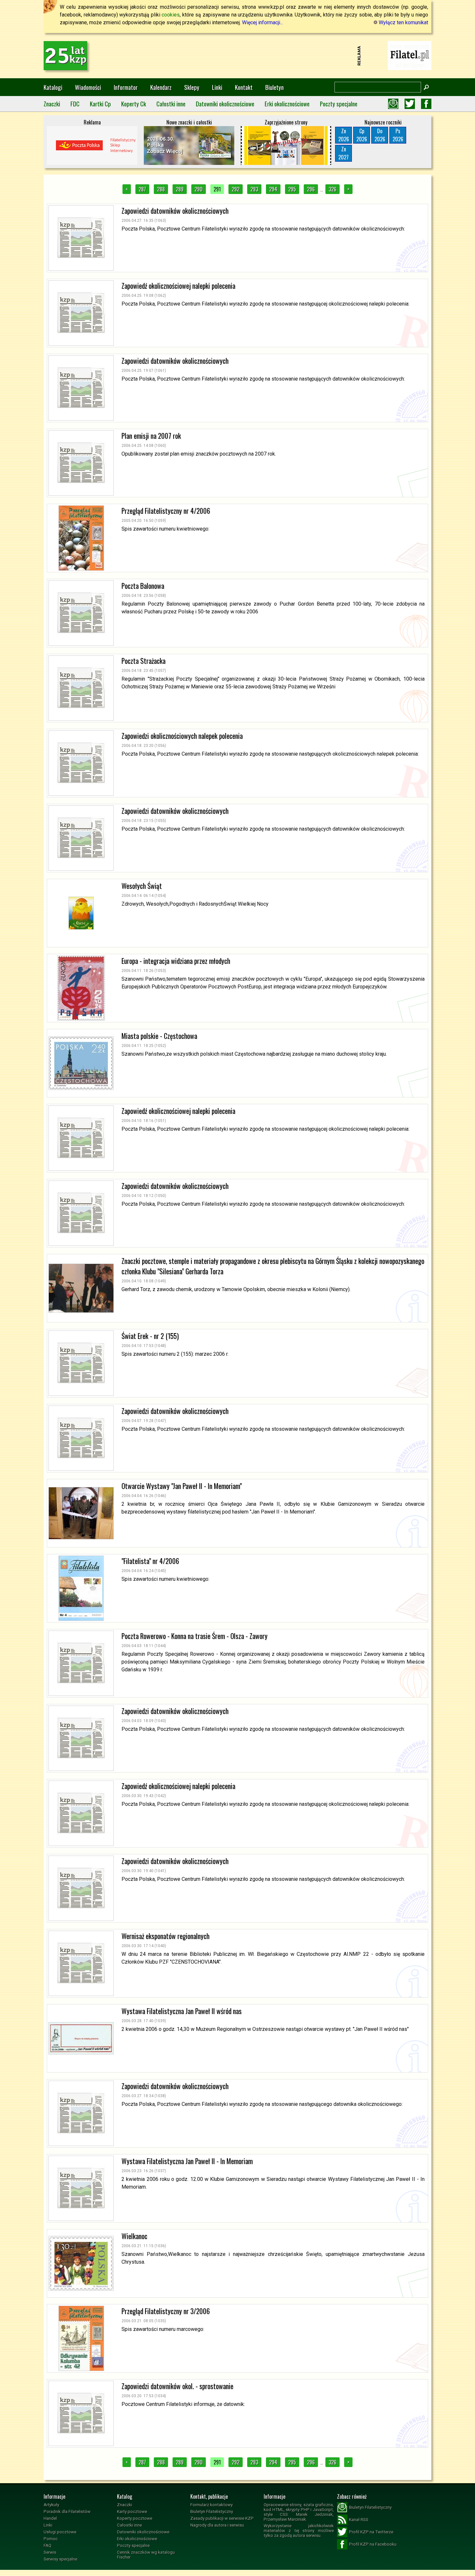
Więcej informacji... (263, 22)
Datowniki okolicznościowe (225, 104)
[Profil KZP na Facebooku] (426, 104)
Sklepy (192, 87)
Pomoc (51, 2539)
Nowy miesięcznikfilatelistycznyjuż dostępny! (410, 55)
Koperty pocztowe (135, 2518)
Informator (126, 87)
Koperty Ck (134, 104)
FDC (75, 104)
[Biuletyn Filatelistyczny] (393, 104)
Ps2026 (398, 135)
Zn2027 (343, 153)
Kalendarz (161, 87)
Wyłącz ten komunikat (403, 22)
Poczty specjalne (339, 104)
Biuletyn (274, 87)
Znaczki (52, 104)
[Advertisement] (238, 56)
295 (292, 189)
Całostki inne (171, 104)
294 (273, 189)
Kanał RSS (359, 2520)
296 (311, 189)
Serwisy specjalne (60, 2559)
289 (180, 189)
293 (254, 189)
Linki (217, 87)
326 (332, 189)
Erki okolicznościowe (287, 104)
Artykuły (51, 2505)
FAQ (48, 2545)
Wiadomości (88, 87)
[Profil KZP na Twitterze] (410, 104)
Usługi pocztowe (60, 2532)
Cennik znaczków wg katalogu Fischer (146, 2555)
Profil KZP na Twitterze (371, 2532)
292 (236, 189)
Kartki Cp (100, 104)
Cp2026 (362, 135)
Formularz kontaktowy (211, 2505)
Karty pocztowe (132, 2511)
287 (142, 189)
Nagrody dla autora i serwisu (217, 2525)
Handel (50, 2518)
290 (199, 189)
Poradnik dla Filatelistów (67, 2511)
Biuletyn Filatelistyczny (212, 2511)
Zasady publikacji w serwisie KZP (222, 2518)
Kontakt (244, 87)
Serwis (50, 2552)
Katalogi (53, 87)
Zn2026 (344, 135)
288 (161, 189)
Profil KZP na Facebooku (373, 2544)
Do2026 (380, 135)
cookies (171, 15)
